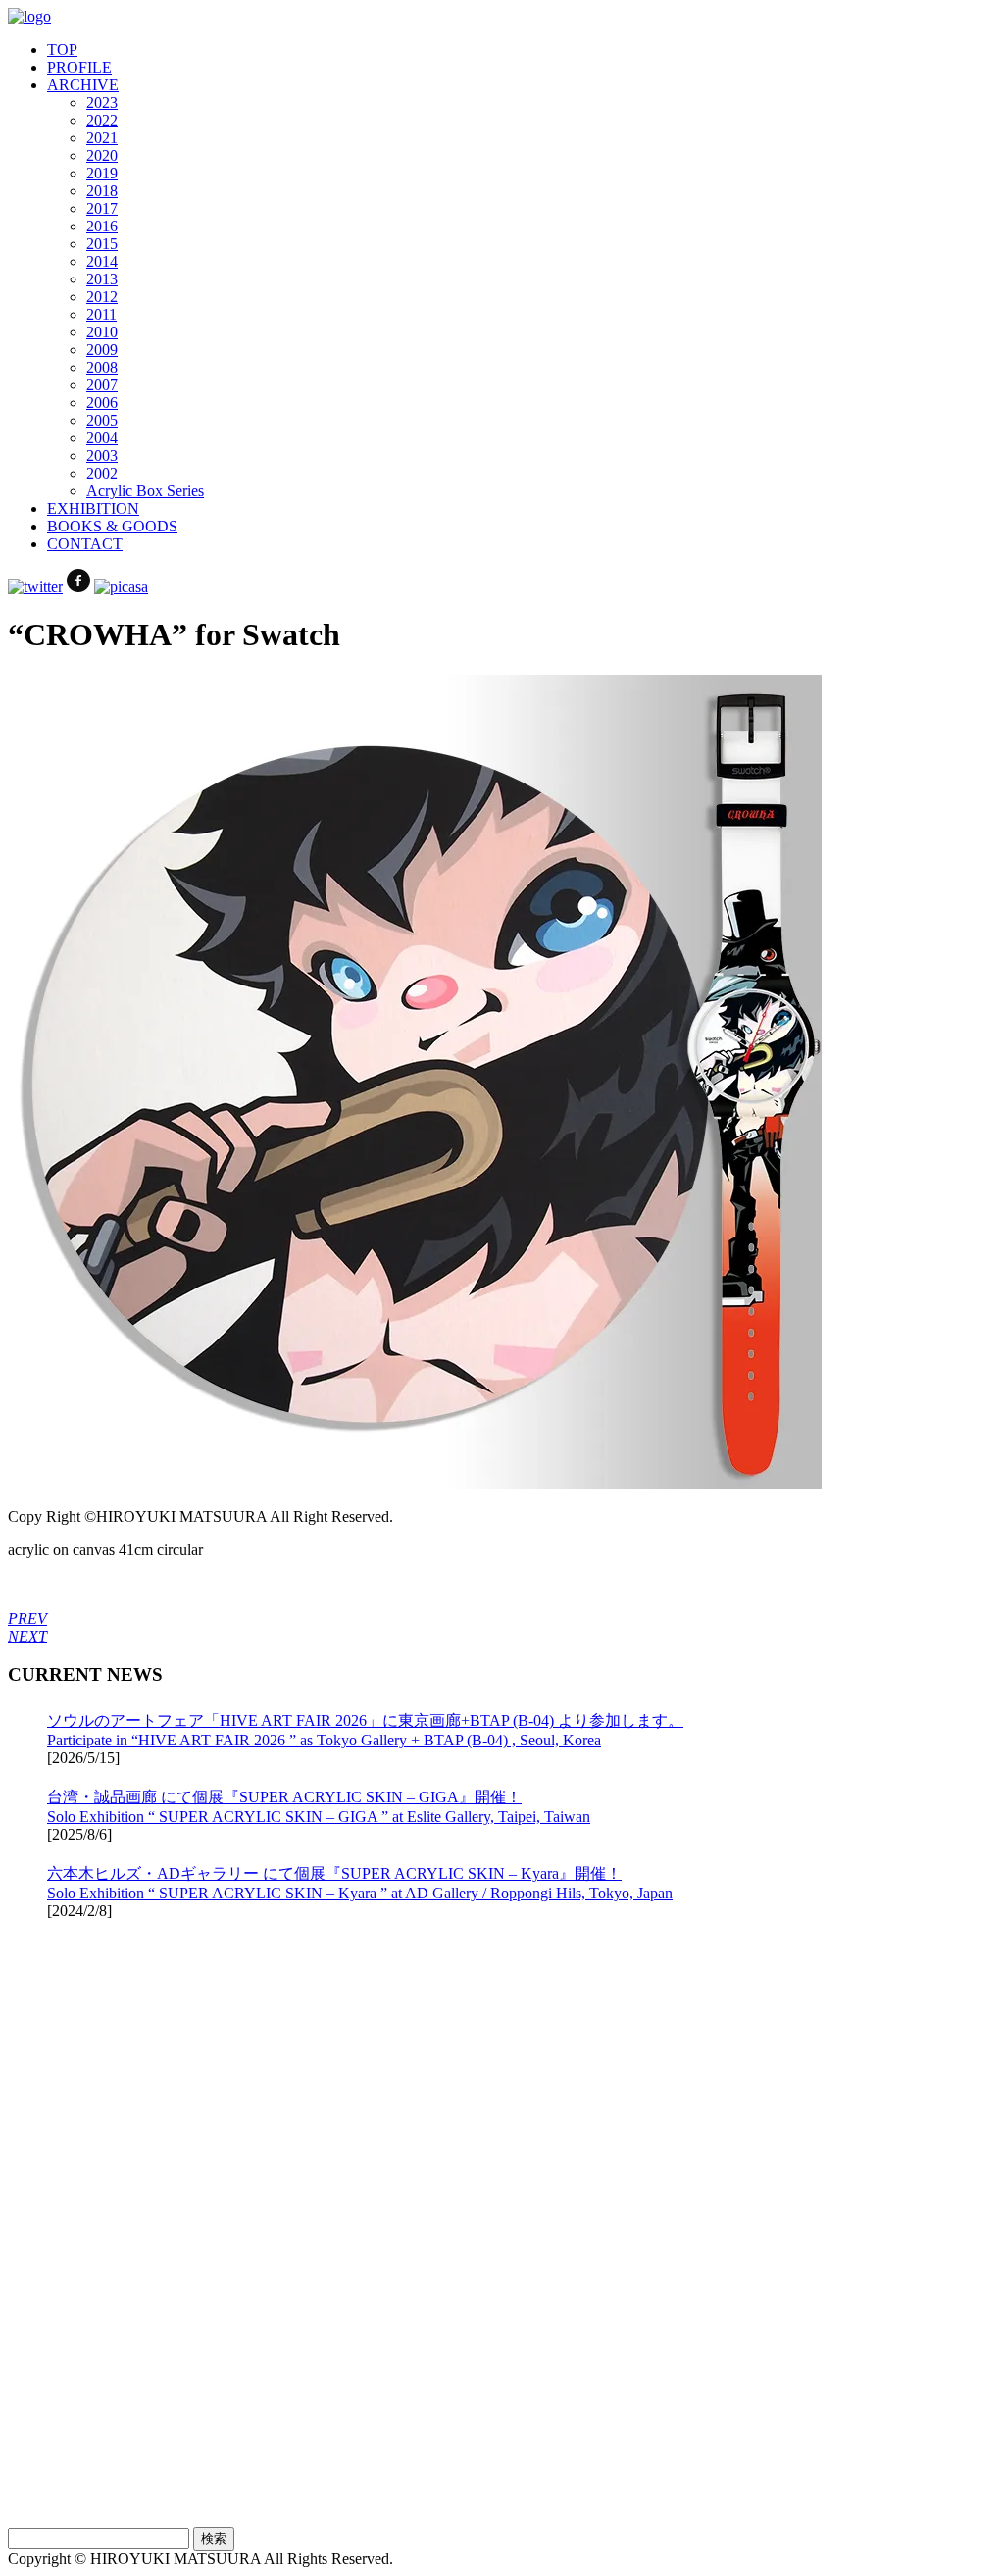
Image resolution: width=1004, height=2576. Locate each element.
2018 (102, 191)
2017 (102, 208)
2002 (102, 473)
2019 (102, 173)
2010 (102, 332)
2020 (102, 155)
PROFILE (79, 67)
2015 (102, 244)
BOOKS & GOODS (112, 526)
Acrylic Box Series (145, 491)
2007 (102, 385)
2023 (102, 102)
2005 (102, 420)
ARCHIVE (83, 85)
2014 (102, 261)
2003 (102, 455)
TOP (62, 50)
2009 (102, 350)
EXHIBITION (93, 508)
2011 (101, 314)
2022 (102, 120)
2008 (102, 367)
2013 (102, 279)
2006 (102, 403)
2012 (102, 297)
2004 (102, 438)
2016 (102, 226)
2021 (102, 138)
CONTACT (85, 544)
